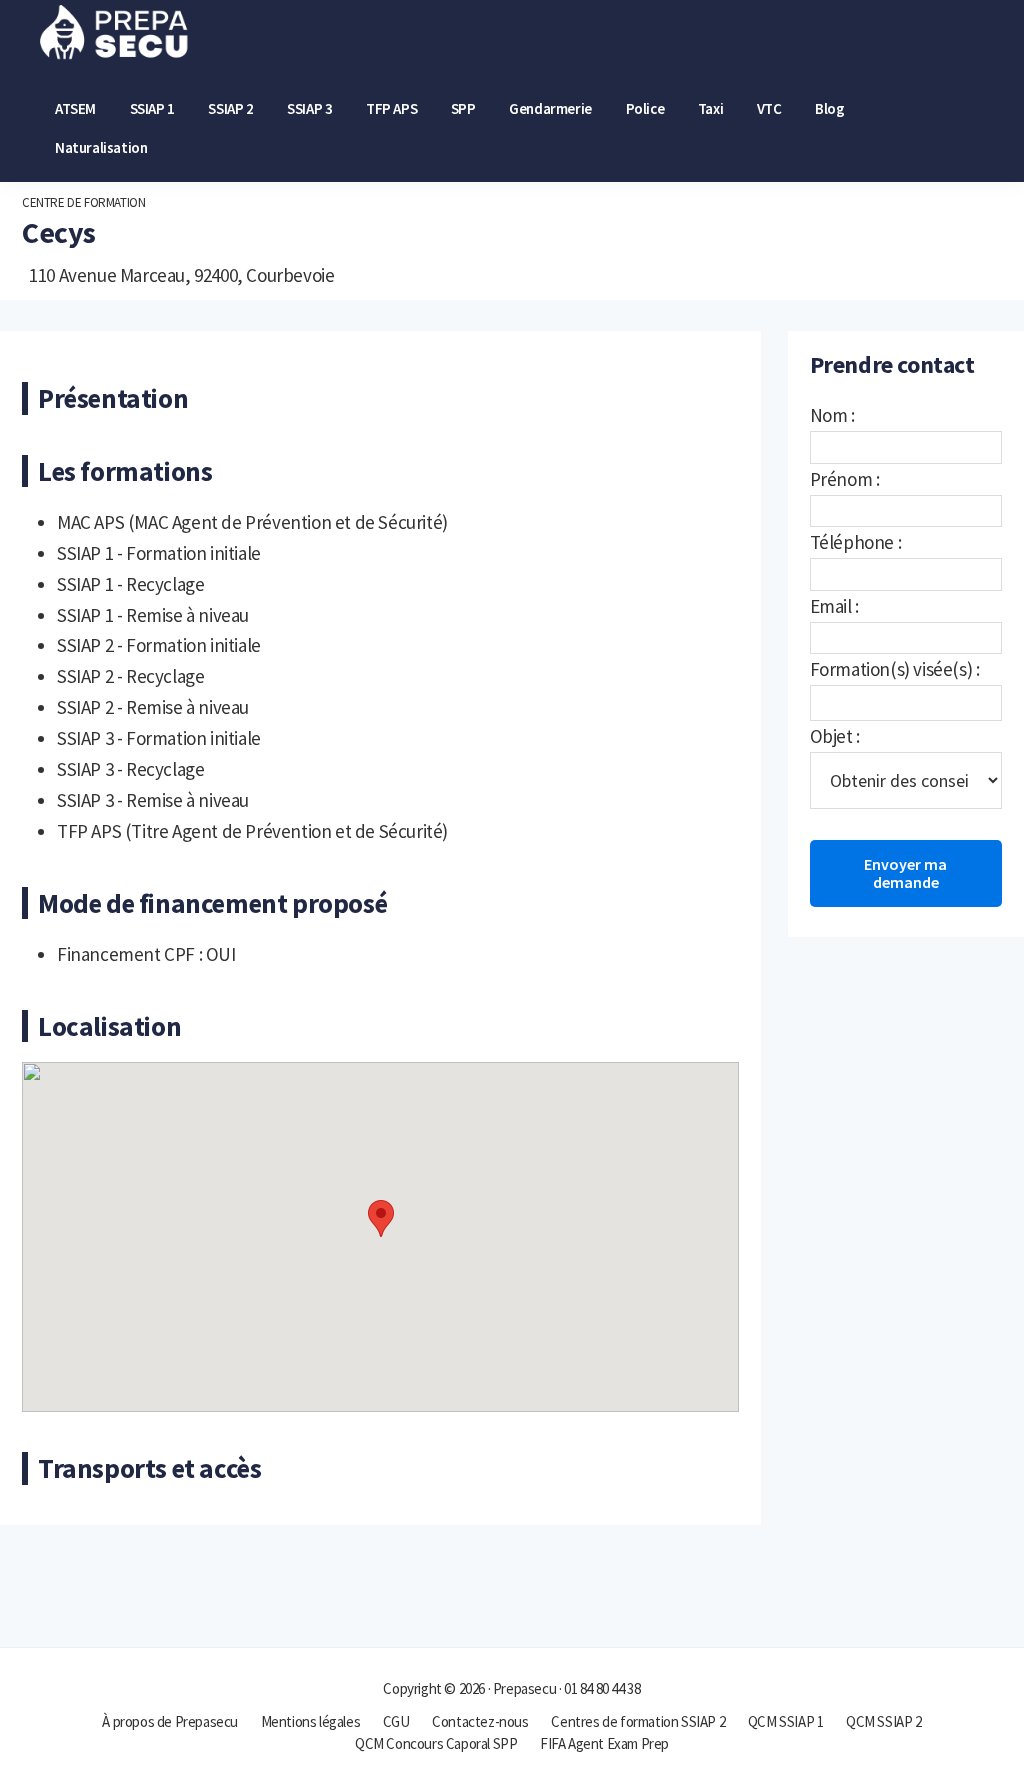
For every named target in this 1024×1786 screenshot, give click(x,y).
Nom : (832, 415)
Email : (834, 606)
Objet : (835, 736)
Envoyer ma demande (905, 873)
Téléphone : (856, 542)
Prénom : (845, 479)
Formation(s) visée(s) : (895, 669)
